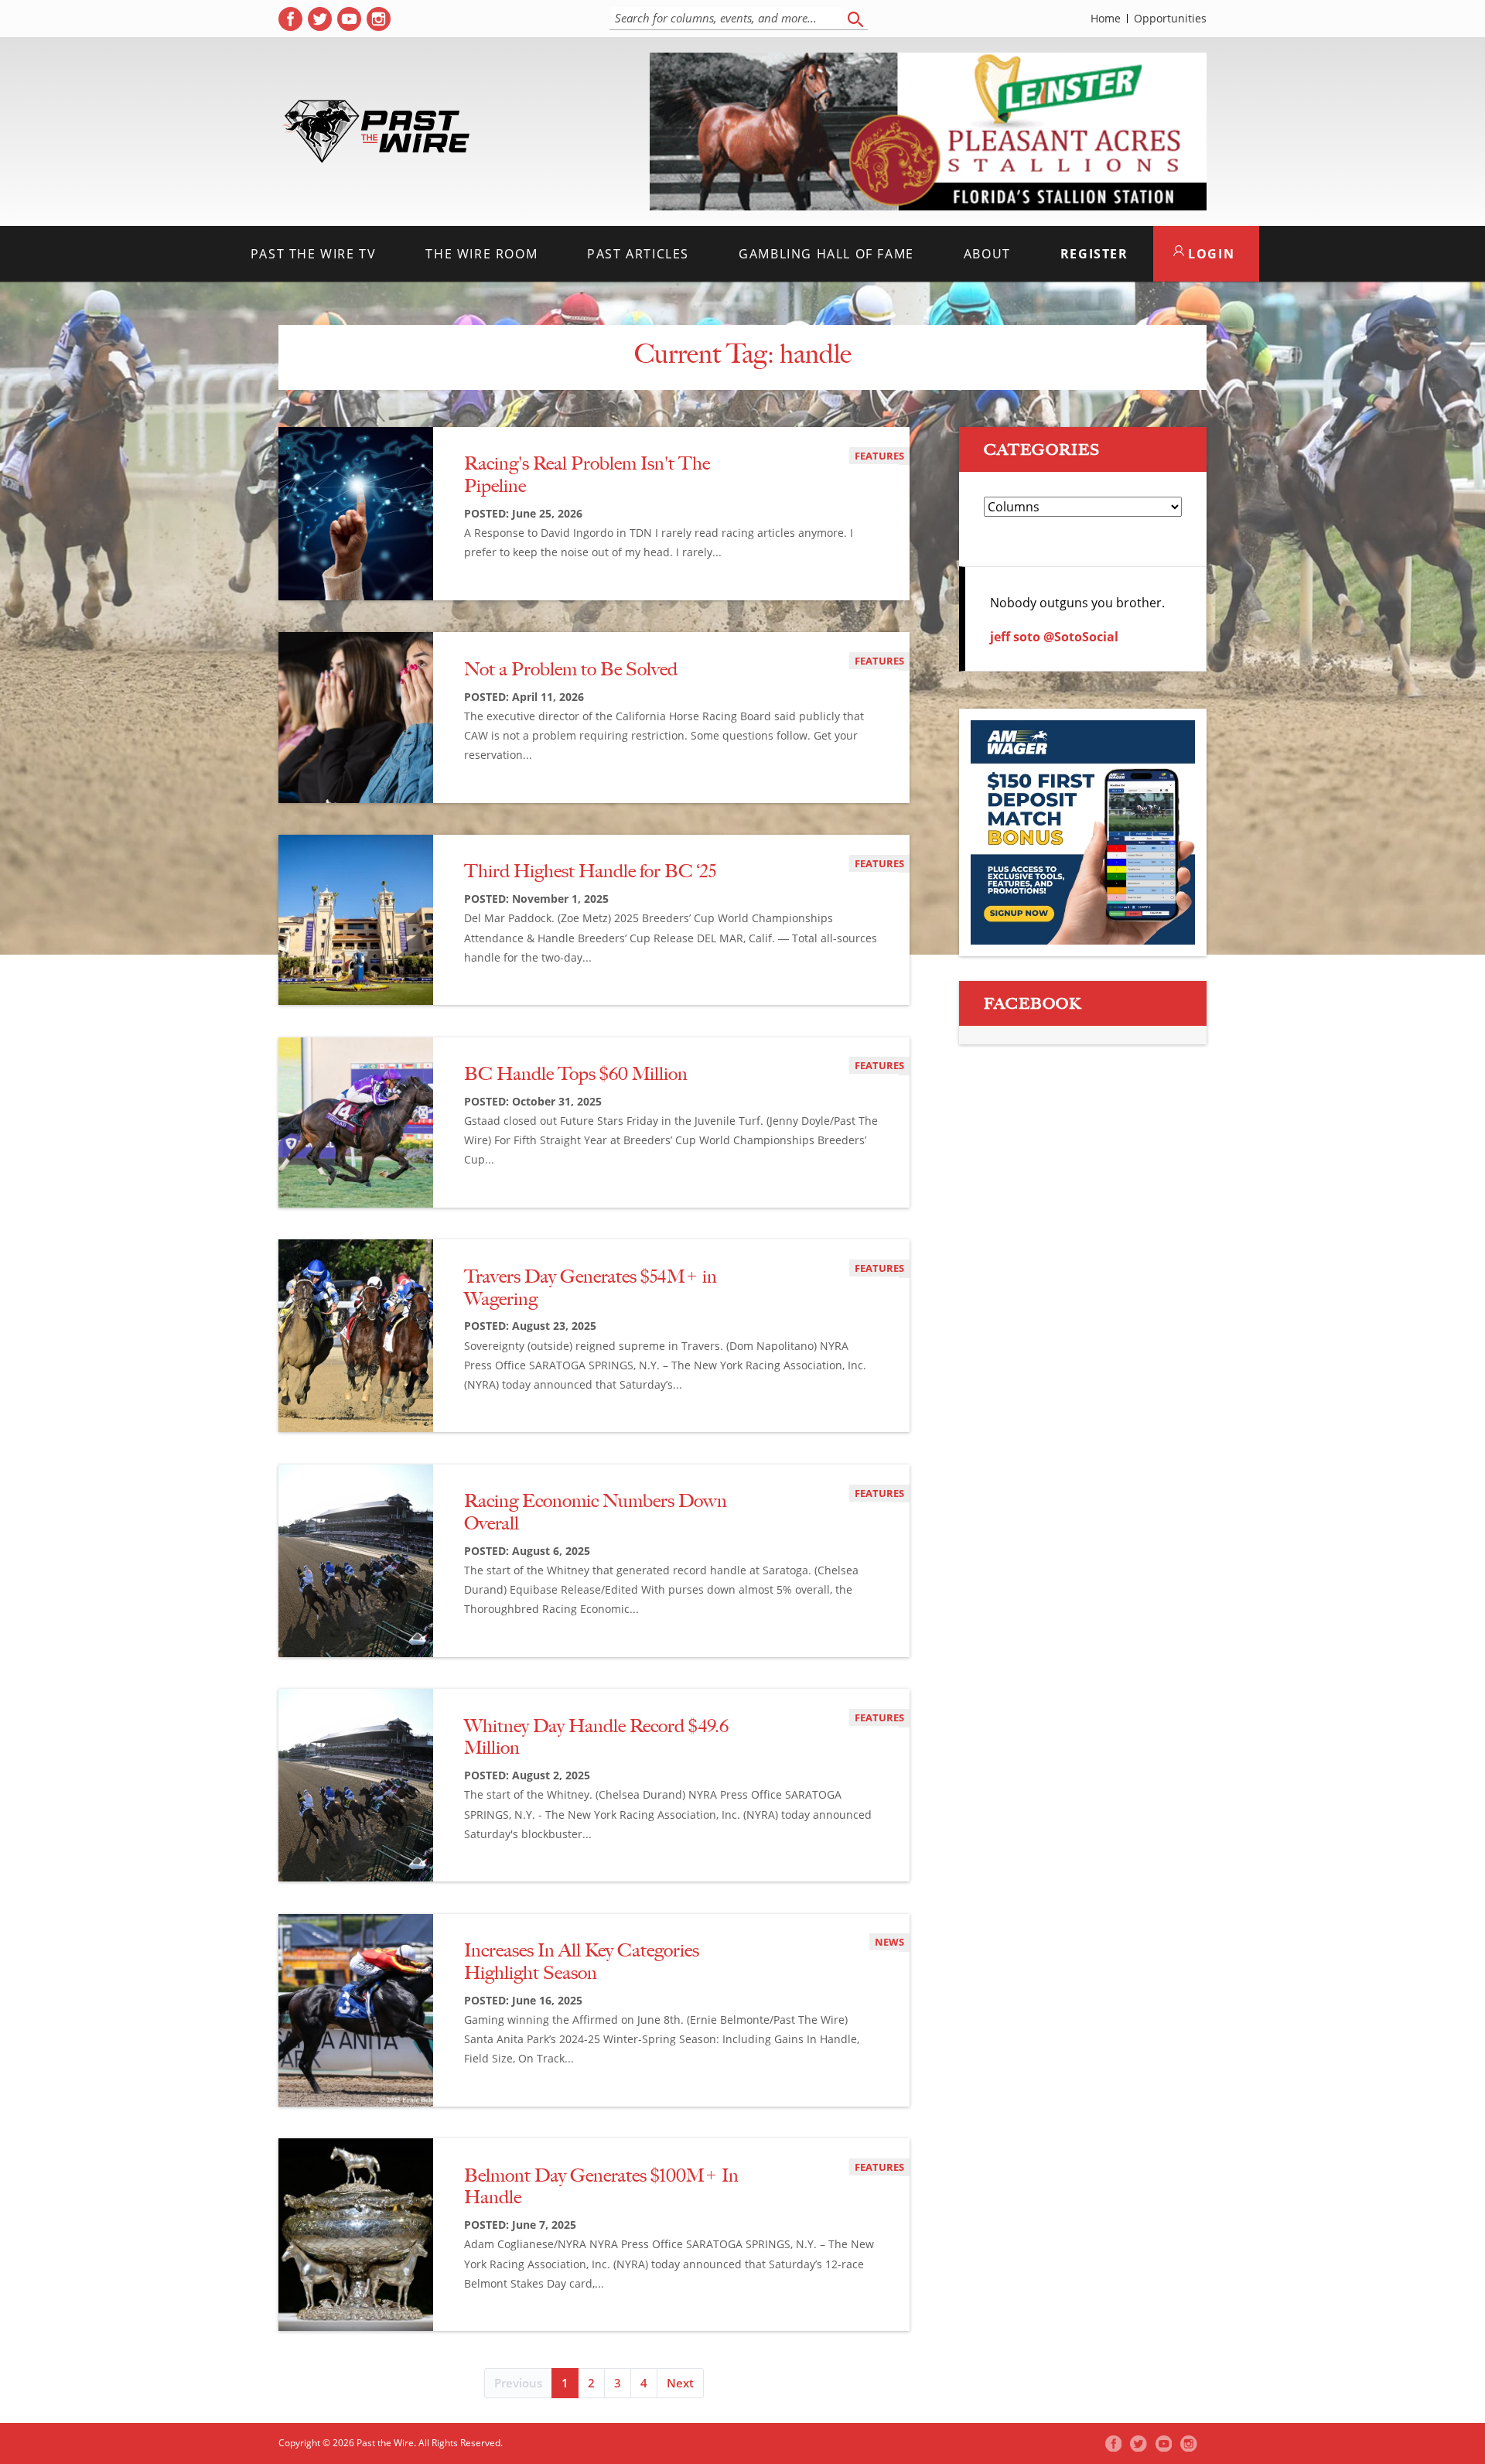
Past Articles (638, 254)
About (987, 254)
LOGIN (1210, 254)
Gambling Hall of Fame (826, 254)
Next (680, 2383)
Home (1106, 19)
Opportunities (1170, 19)
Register (1094, 254)
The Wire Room (481, 254)
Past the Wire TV (314, 254)
